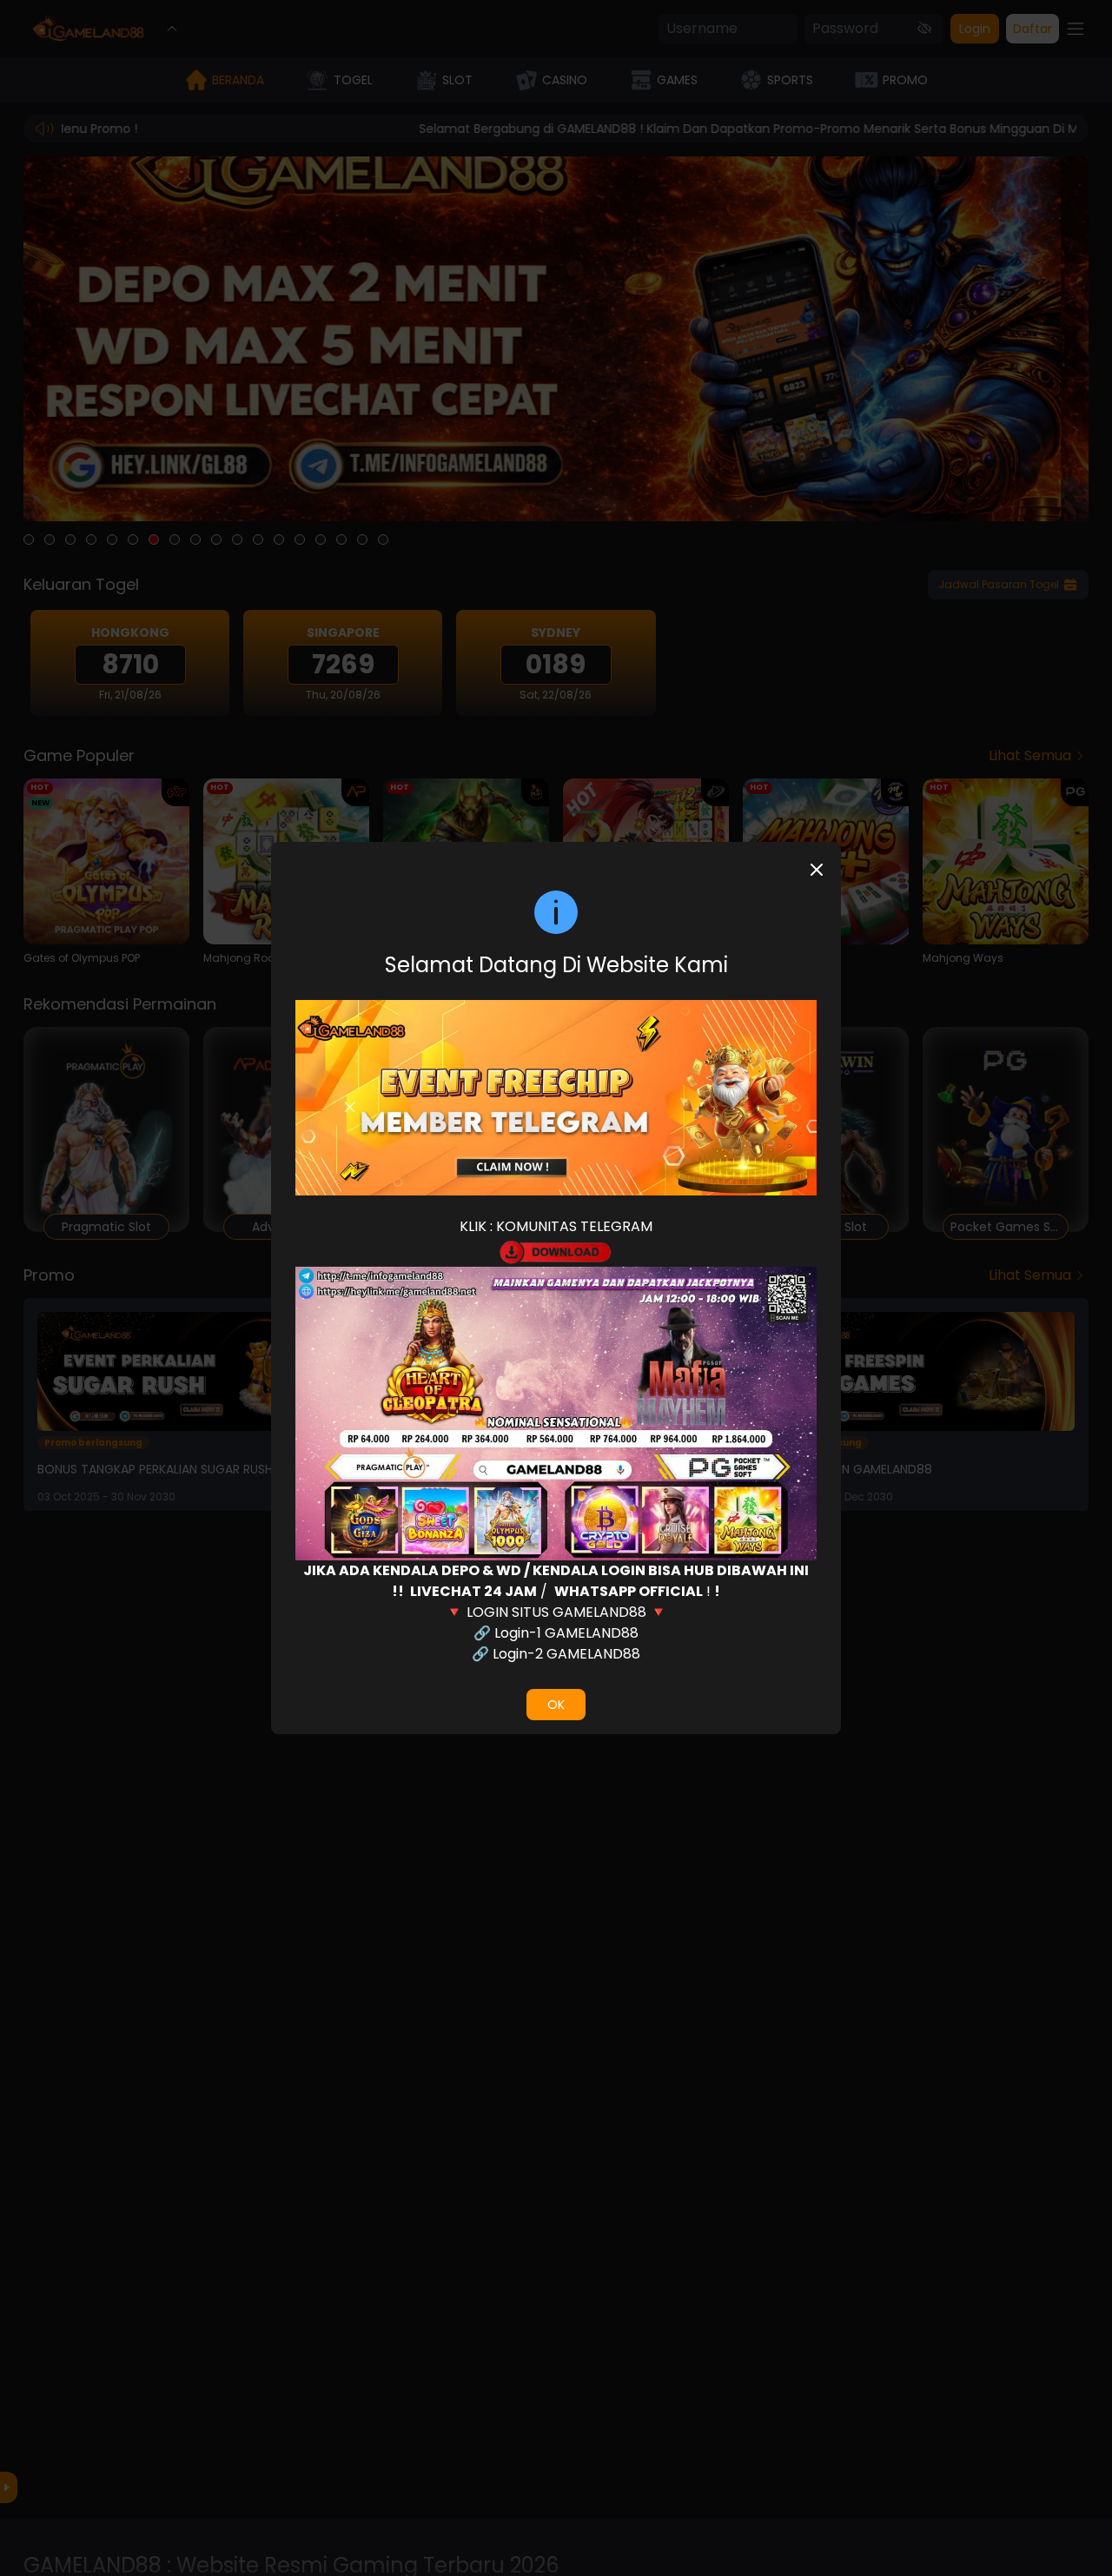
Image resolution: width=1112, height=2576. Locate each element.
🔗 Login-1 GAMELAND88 (556, 1633)
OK (556, 1705)
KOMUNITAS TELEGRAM (574, 1226)
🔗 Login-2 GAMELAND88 (556, 1654)
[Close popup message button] (817, 870)
